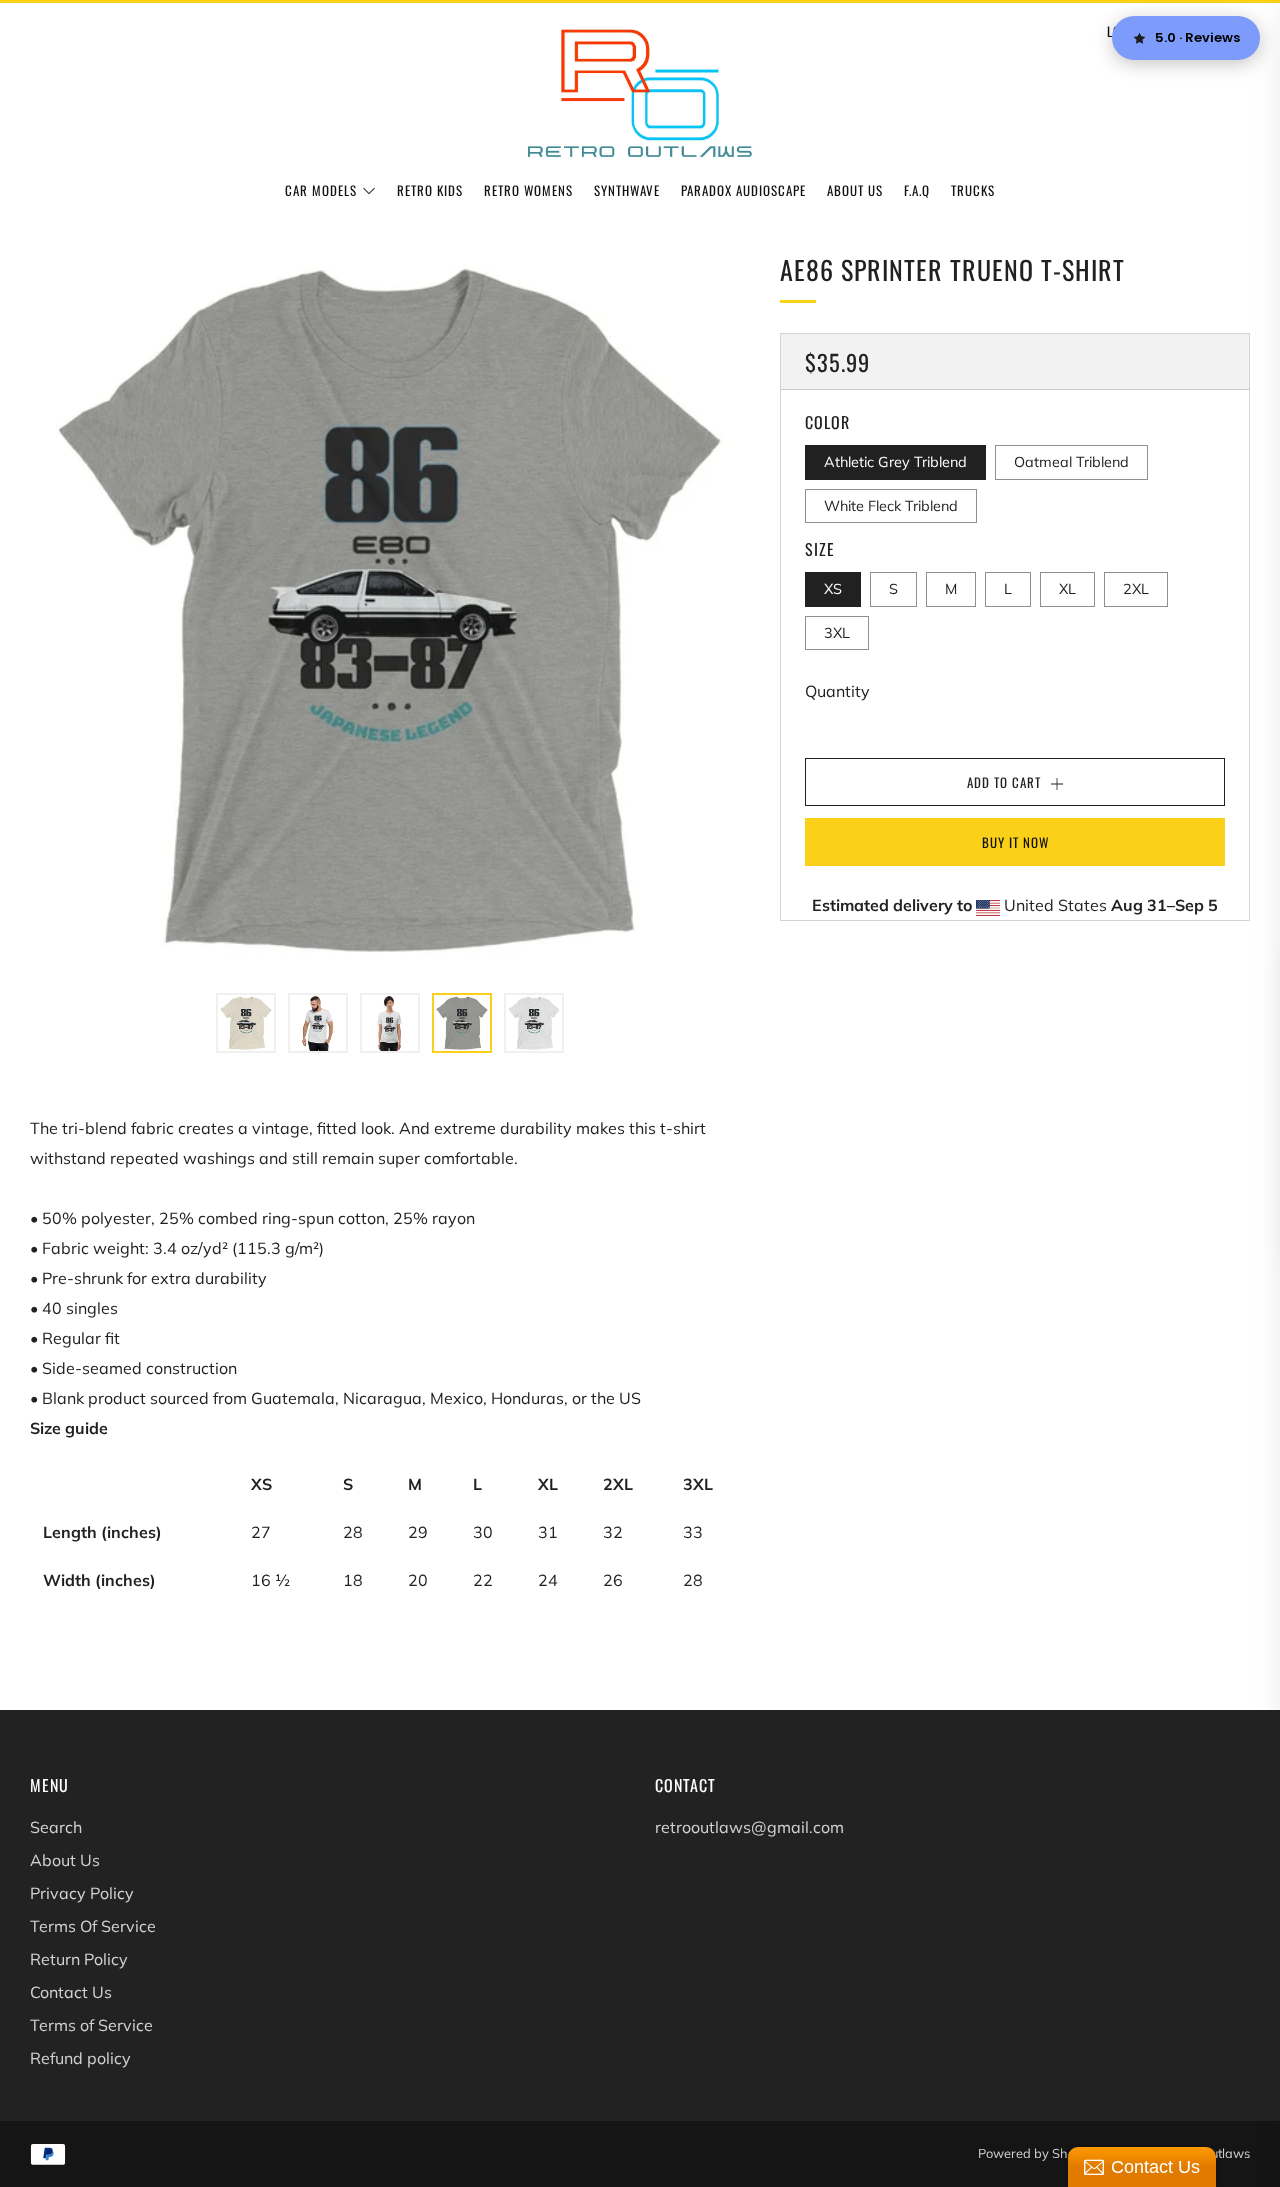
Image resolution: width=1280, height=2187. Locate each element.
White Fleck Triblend (891, 505)
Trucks (973, 190)
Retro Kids (430, 190)
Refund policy (80, 2058)
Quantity (837, 691)
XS (833, 589)
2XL (1136, 589)
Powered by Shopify (1037, 2153)
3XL (837, 632)
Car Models (321, 190)
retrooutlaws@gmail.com (749, 1827)
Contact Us (71, 1992)
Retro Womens (528, 190)
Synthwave (627, 190)
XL (1067, 589)
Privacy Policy (82, 1893)
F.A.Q (917, 190)
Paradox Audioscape (743, 190)
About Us (855, 190)
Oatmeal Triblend (1071, 462)
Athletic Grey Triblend (895, 462)
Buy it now (1015, 842)
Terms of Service (91, 2025)
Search (56, 1827)
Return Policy (79, 1959)
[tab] (246, 1023)
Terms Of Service (93, 1926)
